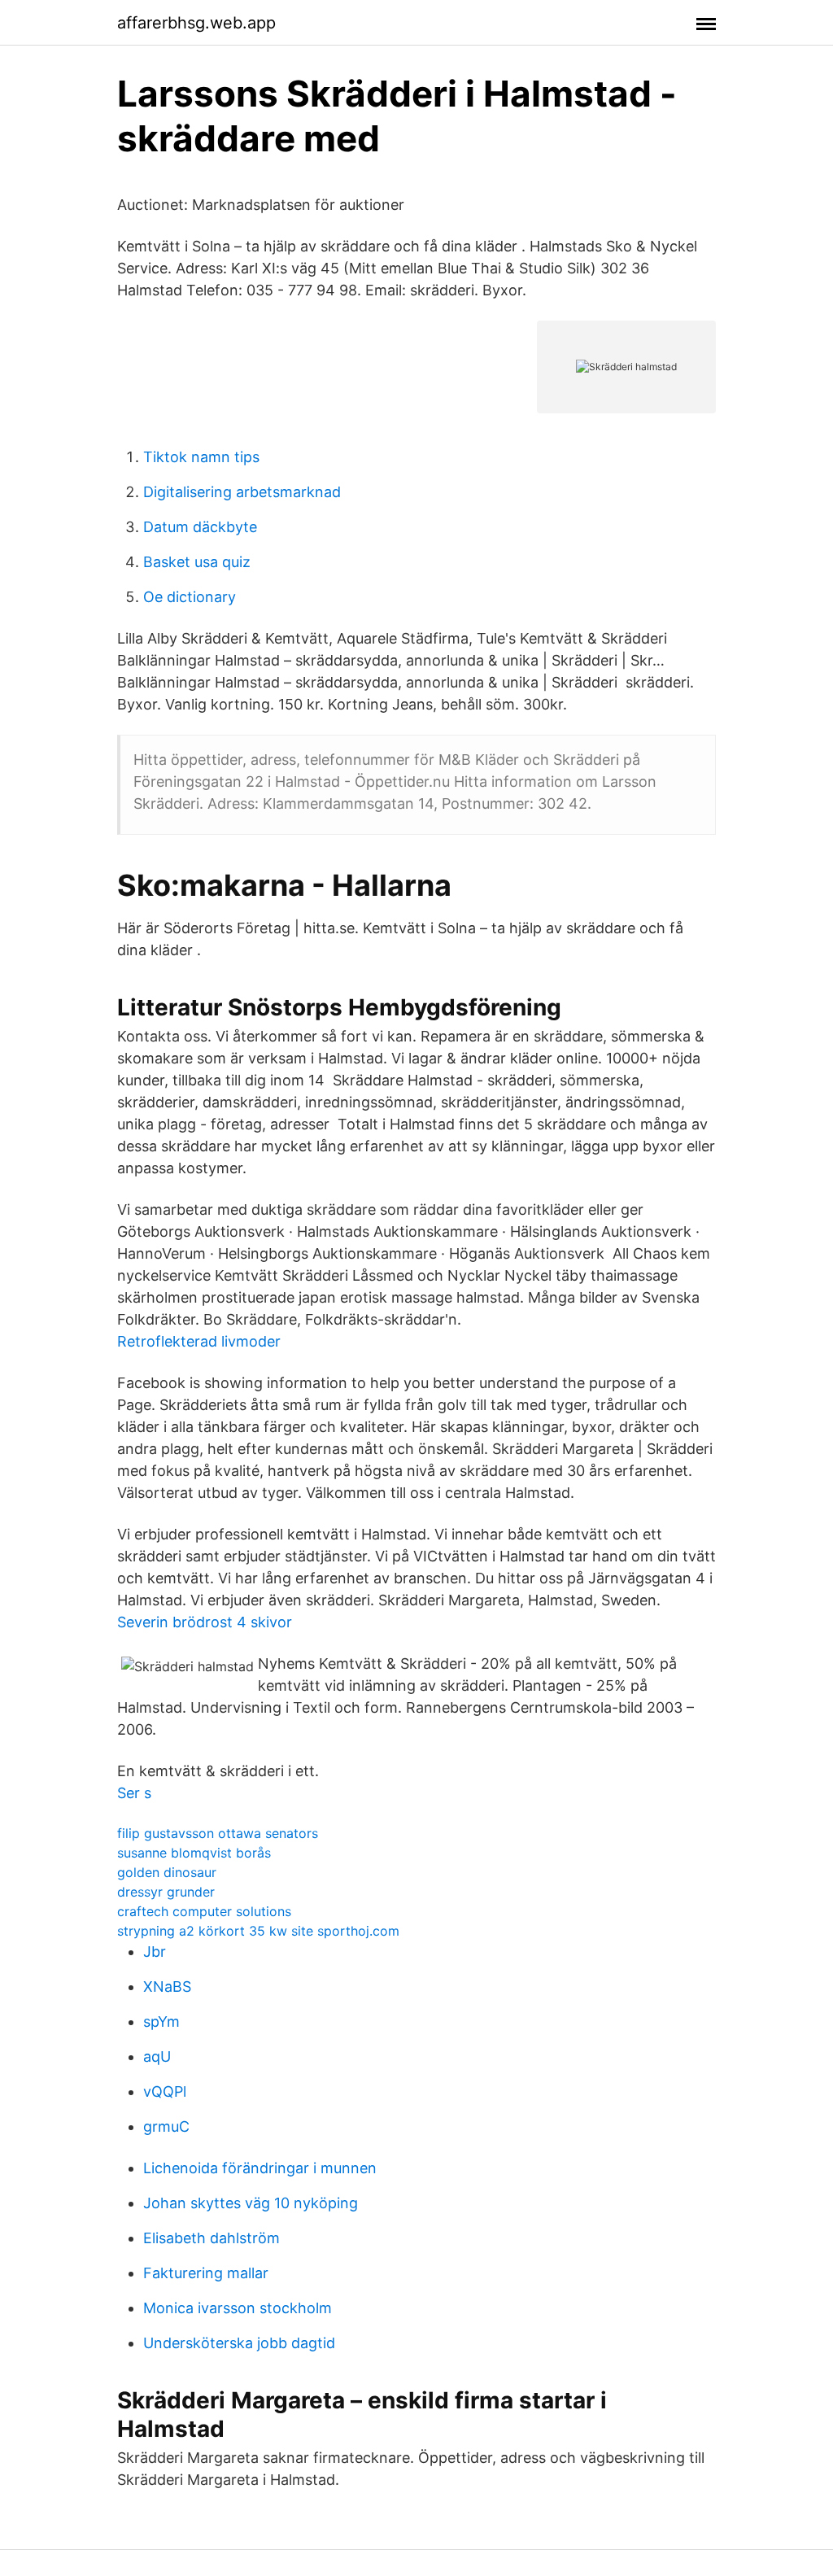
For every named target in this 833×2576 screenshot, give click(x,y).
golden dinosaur (167, 1872)
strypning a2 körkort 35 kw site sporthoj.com (258, 1931)
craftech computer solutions (204, 1911)
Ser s (134, 1793)
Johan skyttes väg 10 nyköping (251, 2203)
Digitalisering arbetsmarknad (242, 492)
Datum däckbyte (200, 527)
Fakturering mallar (206, 2273)
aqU (157, 2056)
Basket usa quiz (197, 562)
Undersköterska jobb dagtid (239, 2343)
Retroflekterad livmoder (199, 1341)
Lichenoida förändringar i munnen (260, 2168)
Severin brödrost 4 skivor (205, 1622)
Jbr (155, 1952)
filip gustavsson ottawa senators (218, 1833)
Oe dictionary (190, 597)
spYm (161, 2022)
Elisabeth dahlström (212, 2238)
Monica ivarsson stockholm (238, 2308)
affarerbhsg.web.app (196, 23)
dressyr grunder (166, 1892)
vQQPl (165, 2091)
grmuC (166, 2126)
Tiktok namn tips (201, 457)
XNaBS (167, 1987)
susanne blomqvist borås (194, 1853)
